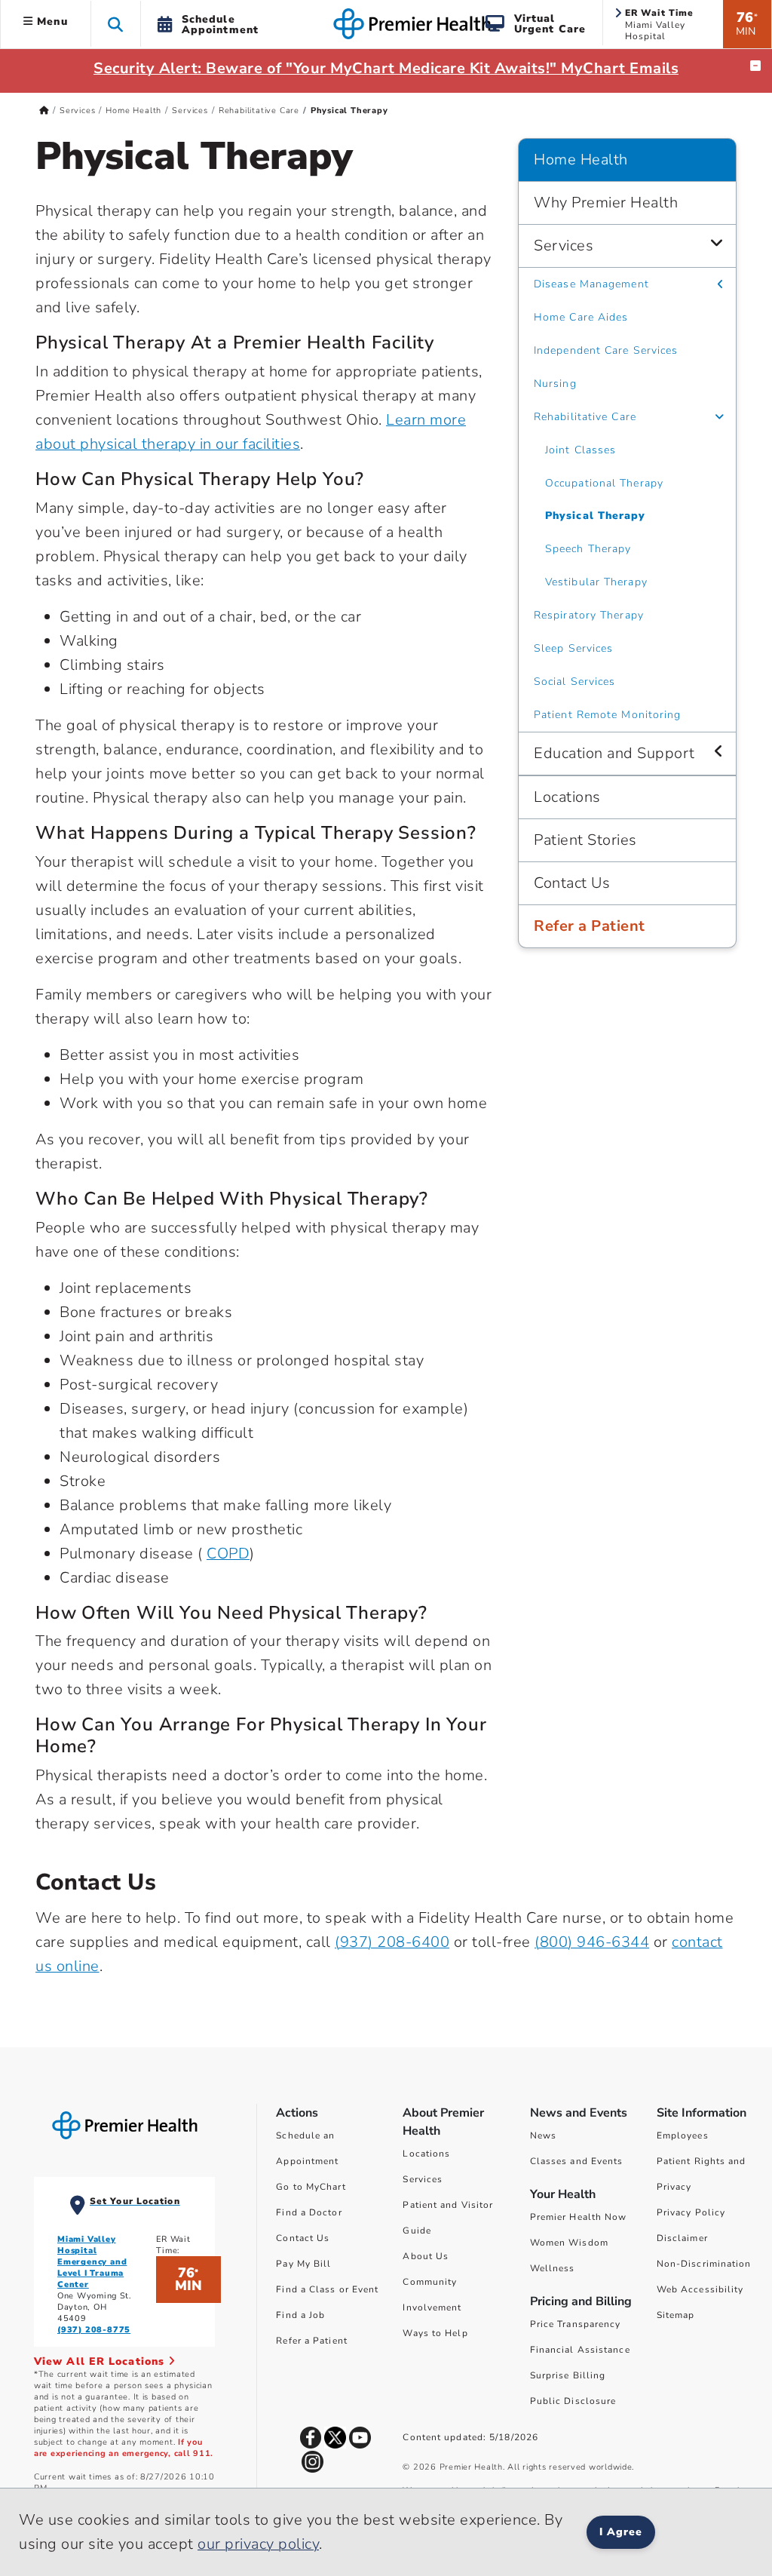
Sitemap (676, 2315)
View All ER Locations (101, 2361)
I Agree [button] (621, 2532)
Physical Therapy (596, 516)
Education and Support (614, 753)
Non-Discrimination (704, 2264)
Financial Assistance (580, 2350)
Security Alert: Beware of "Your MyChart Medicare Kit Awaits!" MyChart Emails (386, 68)
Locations (567, 797)
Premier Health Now (579, 2217)
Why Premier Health (606, 203)
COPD (228, 1554)
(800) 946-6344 (592, 1942)
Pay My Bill (303, 2264)
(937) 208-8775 (94, 2330)
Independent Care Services (606, 350)
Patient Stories (585, 840)
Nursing (555, 384)
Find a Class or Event (327, 2289)
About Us (426, 2256)
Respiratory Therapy (589, 615)
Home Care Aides (581, 317)
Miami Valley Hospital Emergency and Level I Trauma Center (92, 2262)
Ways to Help (435, 2333)
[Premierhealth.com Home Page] (44, 111)
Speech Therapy (588, 549)
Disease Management (591, 284)
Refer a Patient (590, 926)
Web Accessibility (700, 2289)
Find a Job (300, 2315)
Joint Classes (581, 450)
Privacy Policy (691, 2212)
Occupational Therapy (604, 483)
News (543, 2135)
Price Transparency (576, 2324)
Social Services (575, 682)
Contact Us (572, 883)
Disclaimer (682, 2238)
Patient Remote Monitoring (608, 715)
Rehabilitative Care (259, 111)
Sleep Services (573, 648)
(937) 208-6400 (392, 1942)
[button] (116, 24)
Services (77, 111)
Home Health (133, 111)
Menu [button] (51, 21)
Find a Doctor (309, 2212)
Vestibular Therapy (596, 582)
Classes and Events (577, 2161)
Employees (683, 2135)
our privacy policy (258, 2544)
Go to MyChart (311, 2187)
